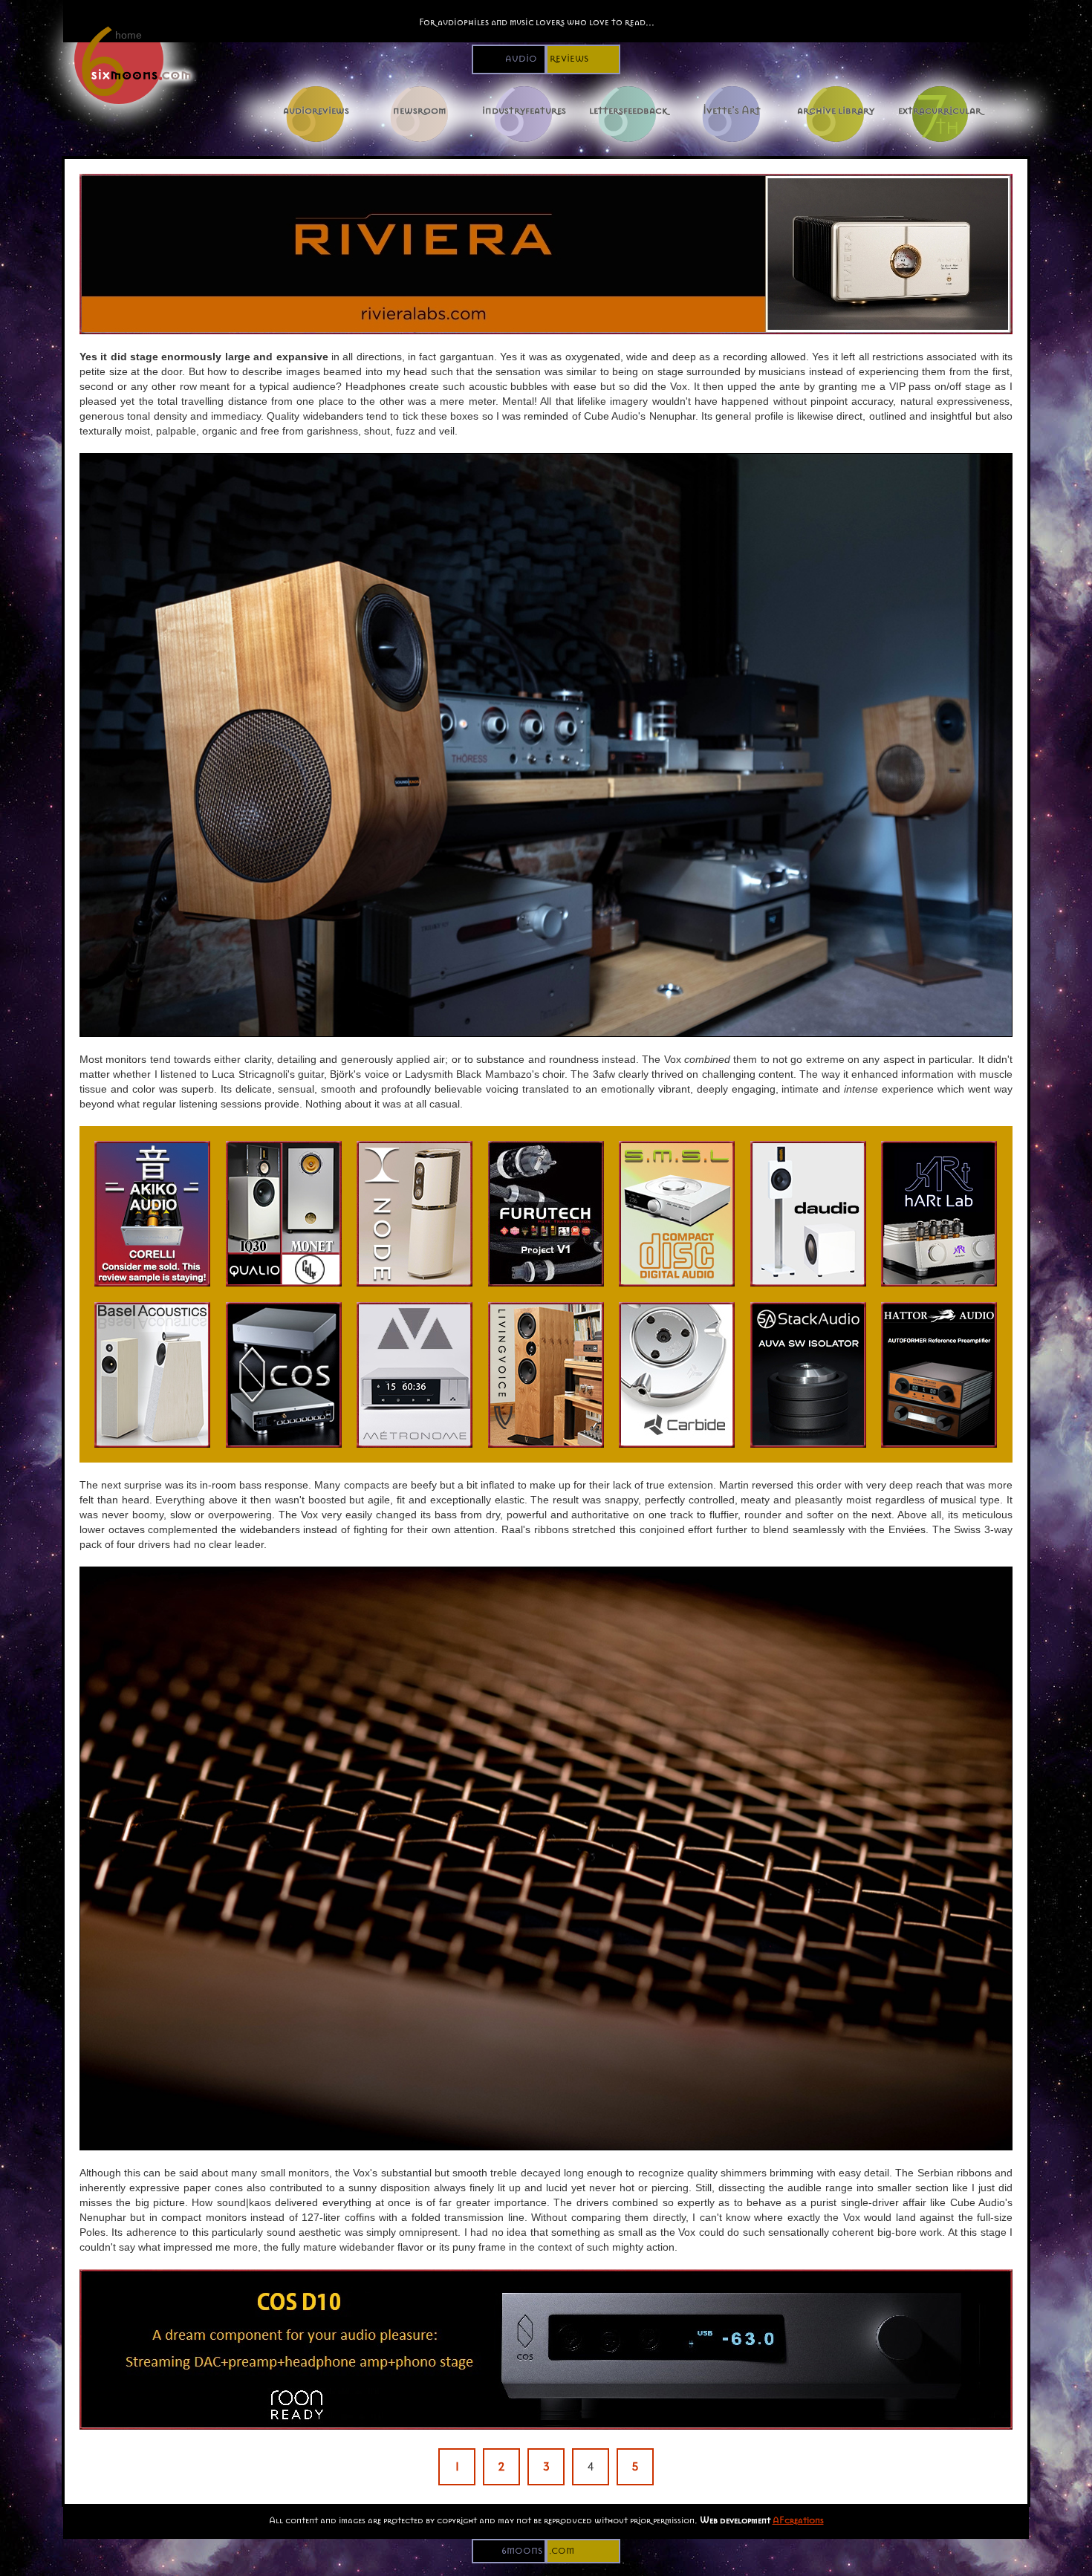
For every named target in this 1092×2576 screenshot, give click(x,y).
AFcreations (798, 2520)
